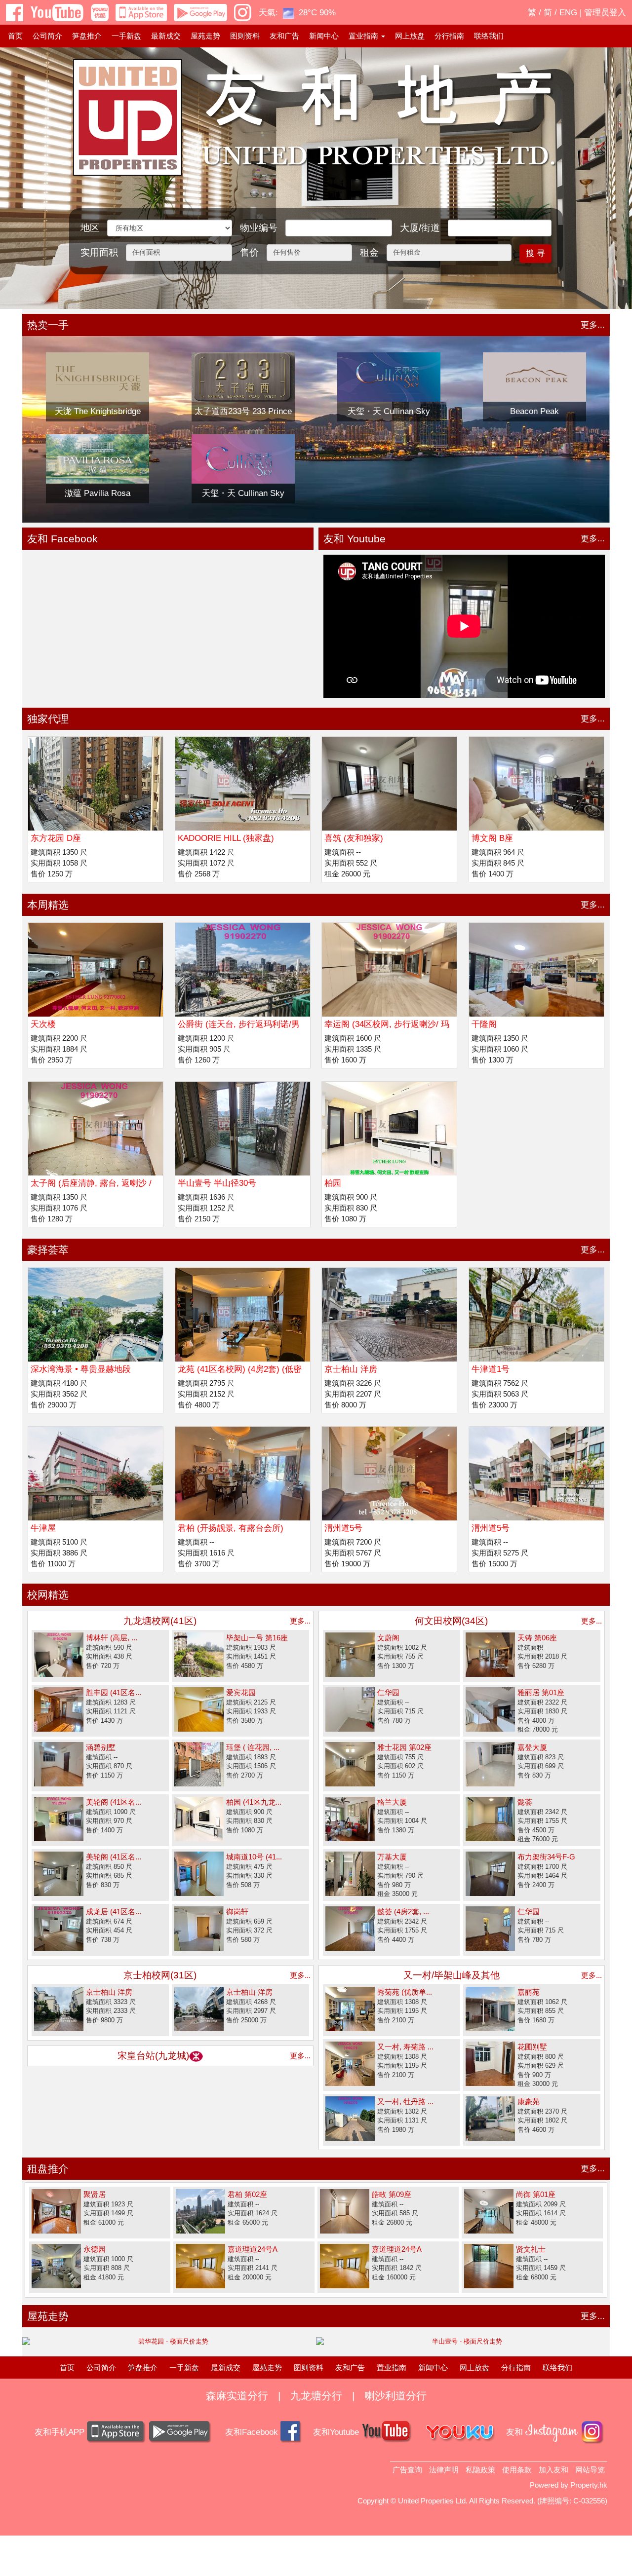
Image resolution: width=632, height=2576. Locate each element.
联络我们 (489, 36)
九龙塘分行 (316, 2396)
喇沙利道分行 (395, 2396)
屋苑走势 (205, 36)
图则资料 (245, 36)
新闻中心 (324, 36)
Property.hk (589, 2485)
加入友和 (553, 2470)
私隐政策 (480, 2470)
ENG (568, 13)
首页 (15, 36)
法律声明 (444, 2470)
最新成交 (166, 36)
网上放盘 (410, 36)
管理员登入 (605, 13)
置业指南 (392, 2368)
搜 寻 (535, 253)
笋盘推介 (87, 36)
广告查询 (407, 2470)
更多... (593, 325)
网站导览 (590, 2470)
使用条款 (517, 2470)
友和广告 (284, 36)
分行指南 (449, 36)
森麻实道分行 (237, 2396)
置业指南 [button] (364, 36)
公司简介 (47, 36)
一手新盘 (126, 36)
